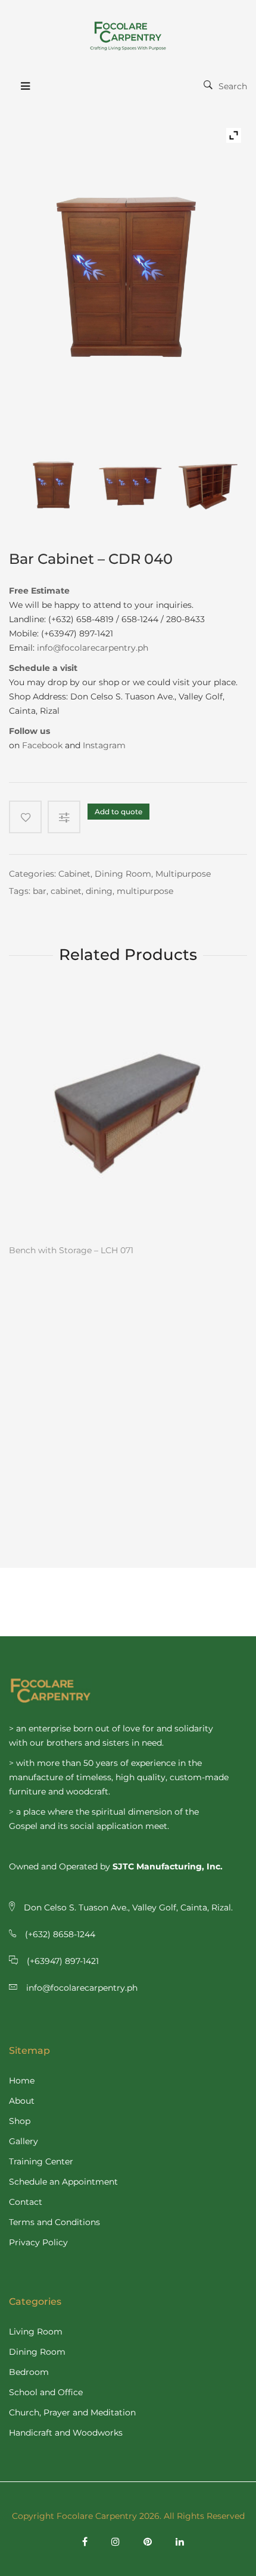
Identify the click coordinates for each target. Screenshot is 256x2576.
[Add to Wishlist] (25, 817)
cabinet (66, 891)
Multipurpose (183, 874)
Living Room (36, 2332)
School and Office (46, 2392)
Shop (20, 2121)
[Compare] (68, 817)
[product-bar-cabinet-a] (54, 484)
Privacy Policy (38, 2242)
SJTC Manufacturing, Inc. (168, 1866)
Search (233, 86)
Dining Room (123, 874)
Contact (26, 2202)
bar (40, 891)
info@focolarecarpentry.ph (93, 648)
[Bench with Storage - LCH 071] (128, 1114)
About (22, 2101)
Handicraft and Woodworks (66, 2433)
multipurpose (145, 891)
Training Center (41, 2161)
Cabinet (74, 874)
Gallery (24, 2141)
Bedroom (29, 2372)
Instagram (104, 745)
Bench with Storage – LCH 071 (71, 1250)
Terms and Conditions (54, 2222)
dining (99, 891)
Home (22, 2081)
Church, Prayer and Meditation (72, 2412)
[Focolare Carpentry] (128, 36)
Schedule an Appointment (63, 2182)
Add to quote (118, 812)
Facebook (42, 745)
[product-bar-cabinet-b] (131, 484)
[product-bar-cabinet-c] (209, 484)
